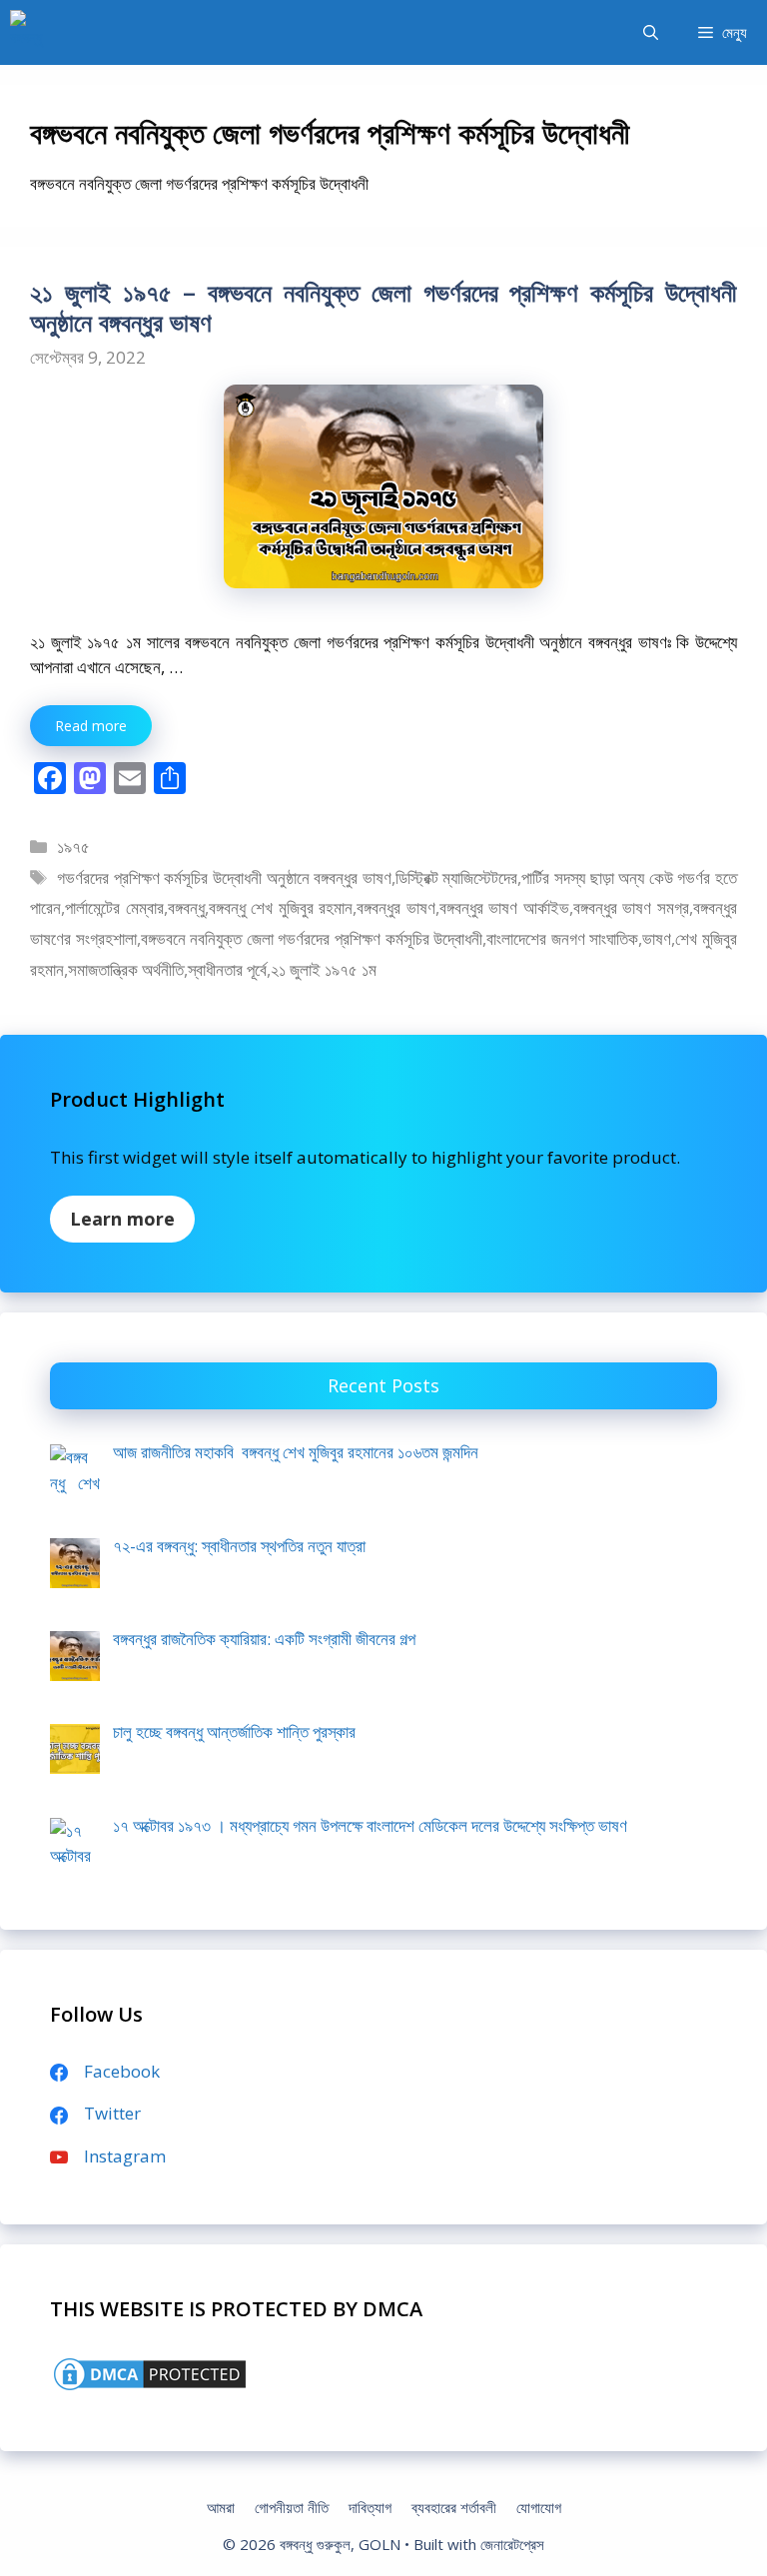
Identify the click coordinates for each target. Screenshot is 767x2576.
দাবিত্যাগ (370, 2507)
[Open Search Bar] (651, 32)
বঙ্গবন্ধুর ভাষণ (396, 907)
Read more (91, 726)
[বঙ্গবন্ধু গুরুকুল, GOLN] (32, 32)
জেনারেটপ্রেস (512, 2544)
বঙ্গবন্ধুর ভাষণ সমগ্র (631, 907)
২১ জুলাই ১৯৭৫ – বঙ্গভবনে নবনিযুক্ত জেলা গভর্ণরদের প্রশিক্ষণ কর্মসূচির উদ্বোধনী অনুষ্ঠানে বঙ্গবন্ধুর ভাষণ (383, 307)
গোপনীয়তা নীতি (292, 2507)
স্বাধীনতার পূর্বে (227, 969)
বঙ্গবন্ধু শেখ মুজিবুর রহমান (281, 907)
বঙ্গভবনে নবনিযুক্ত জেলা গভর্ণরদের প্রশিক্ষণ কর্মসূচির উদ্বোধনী (312, 938)
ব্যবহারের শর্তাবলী (454, 2507)
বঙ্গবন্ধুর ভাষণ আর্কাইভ (504, 907)
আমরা (221, 2507)
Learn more (122, 1219)
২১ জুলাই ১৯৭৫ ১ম (324, 969)
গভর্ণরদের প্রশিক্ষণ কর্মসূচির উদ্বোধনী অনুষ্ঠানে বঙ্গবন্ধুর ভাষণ (224, 877)
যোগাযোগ (539, 2507)
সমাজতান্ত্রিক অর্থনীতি (126, 969)
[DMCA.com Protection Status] (150, 2388)
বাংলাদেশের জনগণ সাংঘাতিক (562, 938)
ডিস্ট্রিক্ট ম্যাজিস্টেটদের (457, 877)
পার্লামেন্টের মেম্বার (114, 907)
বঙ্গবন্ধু (186, 907)
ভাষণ (657, 938)
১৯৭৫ (73, 847)
